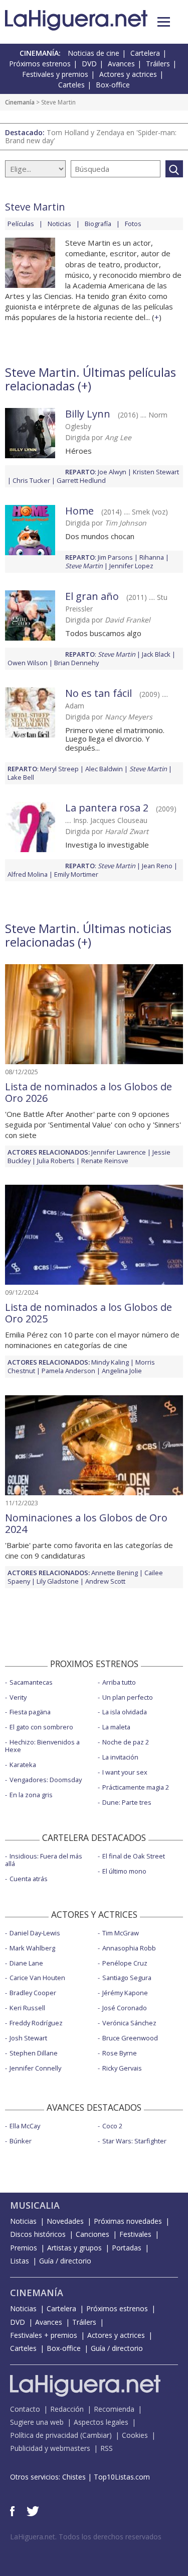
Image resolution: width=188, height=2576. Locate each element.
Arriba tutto (119, 1682)
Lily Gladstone (58, 1581)
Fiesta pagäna (30, 1712)
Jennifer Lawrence (119, 1152)
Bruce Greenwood (130, 2038)
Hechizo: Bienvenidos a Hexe (42, 1746)
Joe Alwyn (112, 472)
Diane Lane (26, 1963)
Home (79, 511)
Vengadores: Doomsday (46, 1780)
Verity (18, 1697)
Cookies (135, 2435)
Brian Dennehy (76, 663)
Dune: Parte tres (127, 1802)
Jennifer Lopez (131, 566)
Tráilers (158, 64)
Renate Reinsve (105, 1161)
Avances (121, 64)
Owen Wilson (28, 663)
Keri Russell (27, 2008)
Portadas (127, 2248)
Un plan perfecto (128, 1697)
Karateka (23, 1765)
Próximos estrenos (40, 64)
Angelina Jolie (122, 1371)
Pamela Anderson (68, 1371)
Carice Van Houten (37, 1978)
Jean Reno (157, 866)
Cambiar (96, 2435)
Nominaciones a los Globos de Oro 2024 (86, 1523)
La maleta (116, 1727)
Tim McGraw (121, 1933)
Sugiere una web (37, 2422)
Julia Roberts (56, 1161)
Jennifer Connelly (35, 2068)
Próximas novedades (128, 2221)
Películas (21, 224)
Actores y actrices (128, 74)
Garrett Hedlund (81, 480)
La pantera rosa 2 (107, 808)
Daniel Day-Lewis (35, 1933)
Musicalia (35, 2205)
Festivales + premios (44, 2335)
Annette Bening (115, 1573)
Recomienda (114, 2409)
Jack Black (156, 654)
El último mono (124, 1871)
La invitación (120, 1757)
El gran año (92, 596)
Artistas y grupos (74, 2248)
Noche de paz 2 (126, 1742)
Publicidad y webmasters (50, 2448)
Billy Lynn (88, 414)
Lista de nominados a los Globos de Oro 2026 (88, 1092)
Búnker (21, 2141)
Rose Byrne (120, 2053)
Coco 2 (112, 2126)
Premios (24, 2248)
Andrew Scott (105, 1581)
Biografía (98, 224)
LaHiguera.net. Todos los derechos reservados (86, 2537)
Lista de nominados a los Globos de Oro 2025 (88, 1313)
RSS (107, 2448)
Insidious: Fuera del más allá (44, 1860)
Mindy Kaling (110, 1362)
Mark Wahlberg (32, 1948)
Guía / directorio (65, 2261)
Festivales (135, 2234)
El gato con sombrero (41, 1727)
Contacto (25, 2409)
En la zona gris (31, 1795)
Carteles (71, 85)
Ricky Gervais (122, 2068)
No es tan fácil (99, 693)
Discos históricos (38, 2234)
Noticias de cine (93, 53)
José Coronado (125, 2008)
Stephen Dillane (34, 2053)
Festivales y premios (55, 74)
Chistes (74, 2477)
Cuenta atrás (29, 1879)
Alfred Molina (28, 874)
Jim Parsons (115, 557)
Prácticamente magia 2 (136, 1787)
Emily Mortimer (76, 874)
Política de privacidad (44, 2435)
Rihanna (152, 557)
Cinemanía (20, 102)
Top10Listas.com (122, 2477)
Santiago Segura (127, 1978)
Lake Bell (21, 777)
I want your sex (125, 1772)
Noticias (59, 224)
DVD (89, 64)
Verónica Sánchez (129, 2023)
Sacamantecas (31, 1682)
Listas (20, 2261)
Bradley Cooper (33, 1993)
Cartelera (145, 53)
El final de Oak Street (134, 1856)
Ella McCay (25, 2126)
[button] (164, 22)
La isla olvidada (125, 1712)
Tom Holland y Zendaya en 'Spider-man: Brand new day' (91, 136)
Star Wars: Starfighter (134, 2141)
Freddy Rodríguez (36, 2023)
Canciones (92, 2234)
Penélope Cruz (125, 1963)
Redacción (67, 2409)
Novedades (65, 2221)
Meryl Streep (59, 769)
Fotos (133, 224)
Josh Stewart (28, 2038)
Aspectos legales (101, 2422)
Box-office (113, 85)
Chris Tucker (31, 480)
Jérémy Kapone (125, 1993)
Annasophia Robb (129, 1948)
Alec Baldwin (104, 769)
